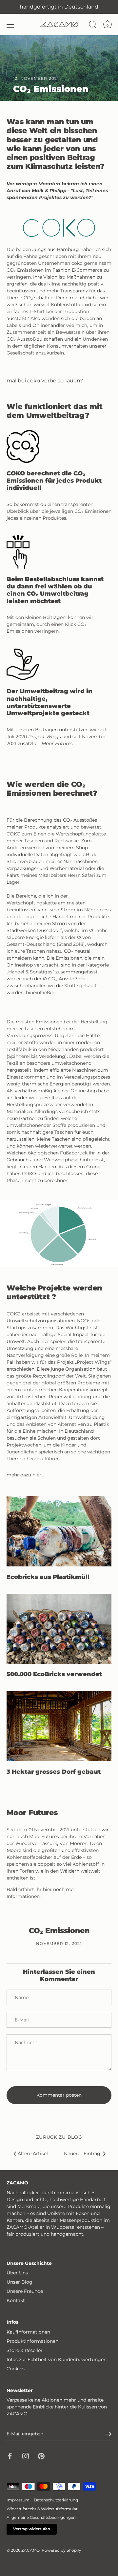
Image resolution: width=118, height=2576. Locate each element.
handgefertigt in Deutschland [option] (59, 7)
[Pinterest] (41, 2456)
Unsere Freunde (25, 2291)
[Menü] (10, 25)
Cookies (16, 2369)
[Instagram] (26, 2456)
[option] (59, 1234)
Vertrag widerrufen (32, 2529)
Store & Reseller (25, 2350)
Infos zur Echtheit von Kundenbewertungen (57, 2359)
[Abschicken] (108, 2434)
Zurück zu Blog (59, 2137)
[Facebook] (10, 2456)
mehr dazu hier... (25, 1475)
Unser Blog (20, 2282)
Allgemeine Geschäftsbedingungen (41, 2517)
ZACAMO (30, 2550)
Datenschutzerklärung (56, 2500)
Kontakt (16, 2300)
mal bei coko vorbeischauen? (45, 380)
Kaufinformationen (28, 2332)
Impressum (18, 2500)
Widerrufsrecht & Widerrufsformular (42, 2509)
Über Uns (17, 2273)
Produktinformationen (32, 2341)
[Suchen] (93, 26)
